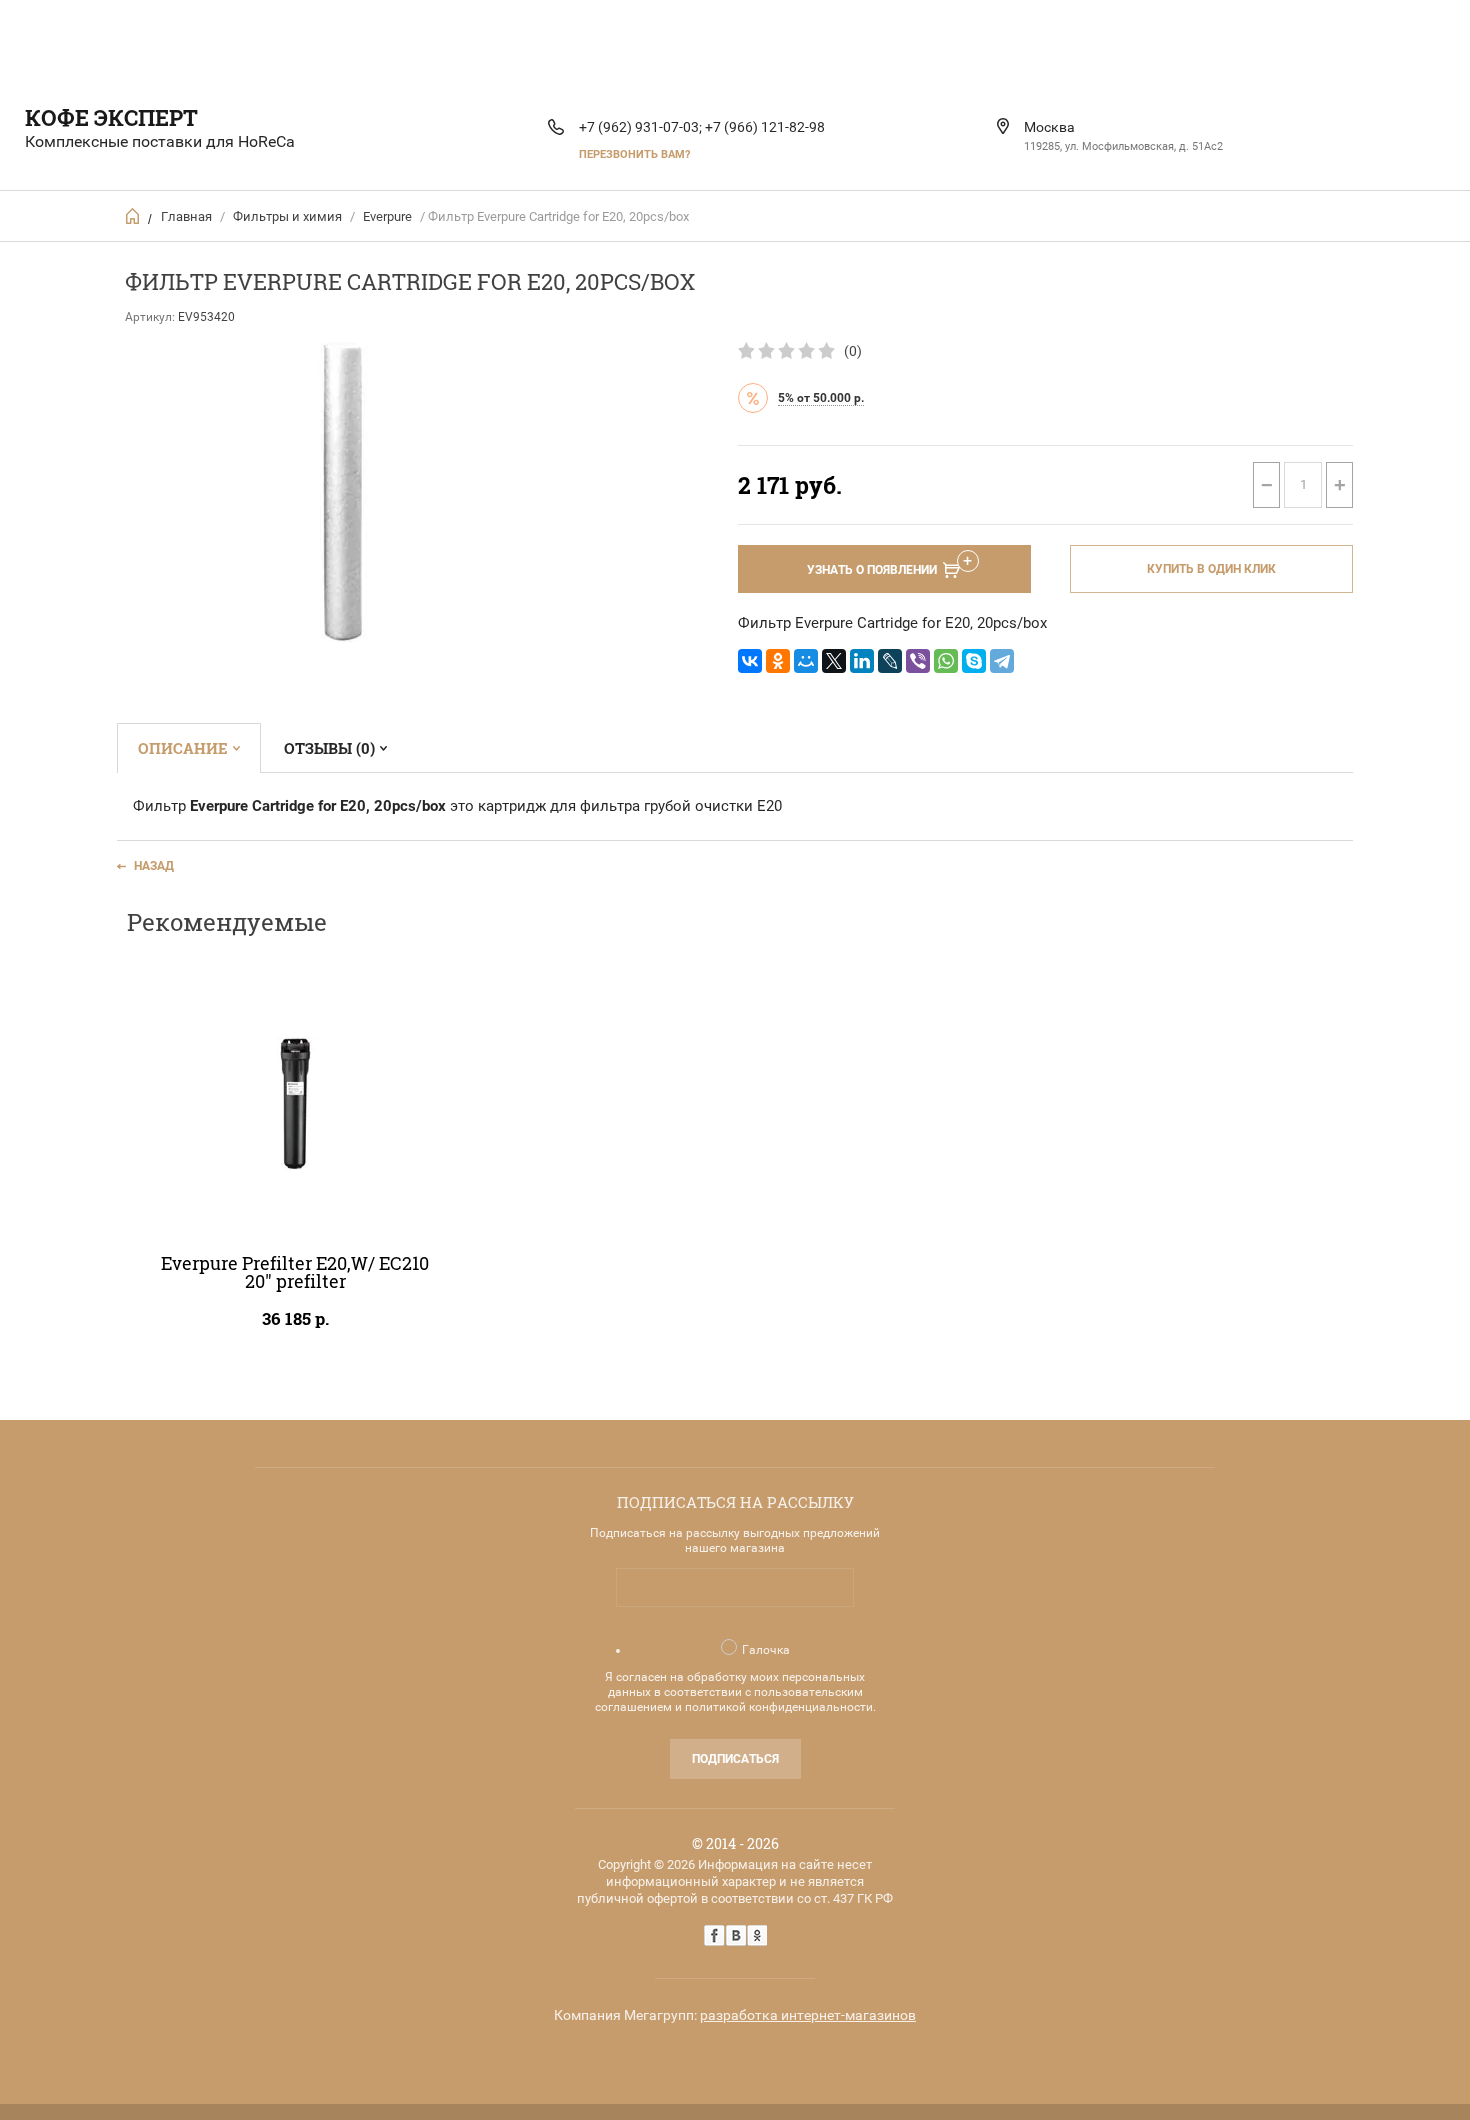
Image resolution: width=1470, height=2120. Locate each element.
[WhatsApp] (946, 661)
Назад (154, 866)
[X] (834, 661)
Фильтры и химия (287, 216)
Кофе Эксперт (111, 117)
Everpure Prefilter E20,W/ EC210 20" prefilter (295, 1272)
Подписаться (735, 1759)
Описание (183, 748)
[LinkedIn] (862, 661)
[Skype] (974, 661)
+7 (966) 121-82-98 (765, 127)
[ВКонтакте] (750, 661)
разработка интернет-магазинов (808, 2015)
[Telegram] (1002, 661)
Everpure (387, 216)
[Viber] (918, 661)
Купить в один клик (1211, 569)
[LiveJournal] (890, 661)
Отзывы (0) (329, 748)
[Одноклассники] (778, 661)
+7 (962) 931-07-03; (640, 127)
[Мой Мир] (806, 661)
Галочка (766, 1650)
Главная (186, 216)
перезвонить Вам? (634, 154)
